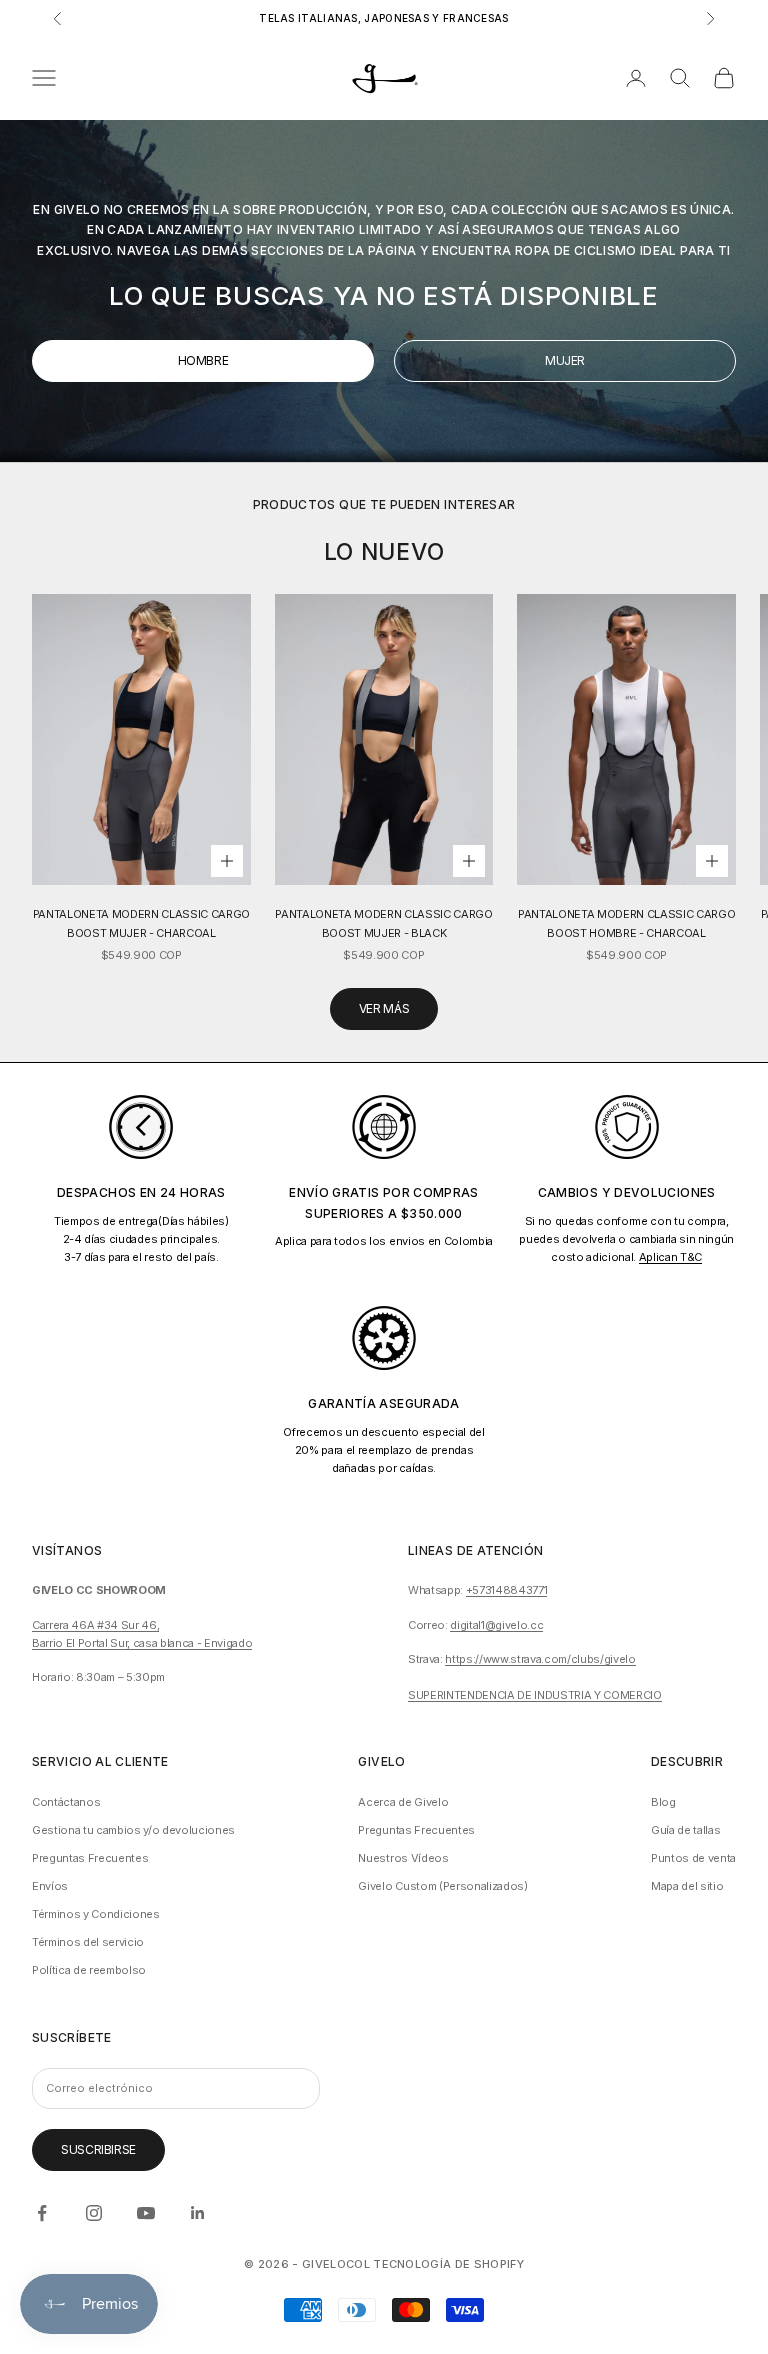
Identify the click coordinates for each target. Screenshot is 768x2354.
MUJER (565, 360)
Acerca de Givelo (403, 1802)
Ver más (384, 1008)
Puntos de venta (693, 1858)
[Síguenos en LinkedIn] (198, 2213)
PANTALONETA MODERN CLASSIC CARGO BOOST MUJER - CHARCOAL (141, 923)
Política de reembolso (89, 1970)
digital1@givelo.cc (496, 1625)
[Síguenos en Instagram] (94, 2213)
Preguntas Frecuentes (90, 1858)
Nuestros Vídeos (403, 1858)
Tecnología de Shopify (448, 2264)
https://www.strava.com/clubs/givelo (540, 1659)
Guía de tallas (685, 1830)
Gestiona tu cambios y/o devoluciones (133, 1830)
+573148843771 (507, 1590)
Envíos (50, 1886)
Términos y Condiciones (96, 1914)
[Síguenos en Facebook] (42, 2213)
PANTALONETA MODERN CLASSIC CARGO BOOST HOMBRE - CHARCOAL (626, 923)
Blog (663, 1802)
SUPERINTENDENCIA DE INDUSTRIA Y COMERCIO (535, 1695)
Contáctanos (66, 1802)
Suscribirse (98, 2149)
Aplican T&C (670, 1257)
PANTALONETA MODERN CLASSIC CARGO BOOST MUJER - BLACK (383, 923)
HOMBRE (203, 360)
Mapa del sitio (687, 1886)
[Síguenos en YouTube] (146, 2213)
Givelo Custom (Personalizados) (442, 1886)
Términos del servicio (88, 1942)
